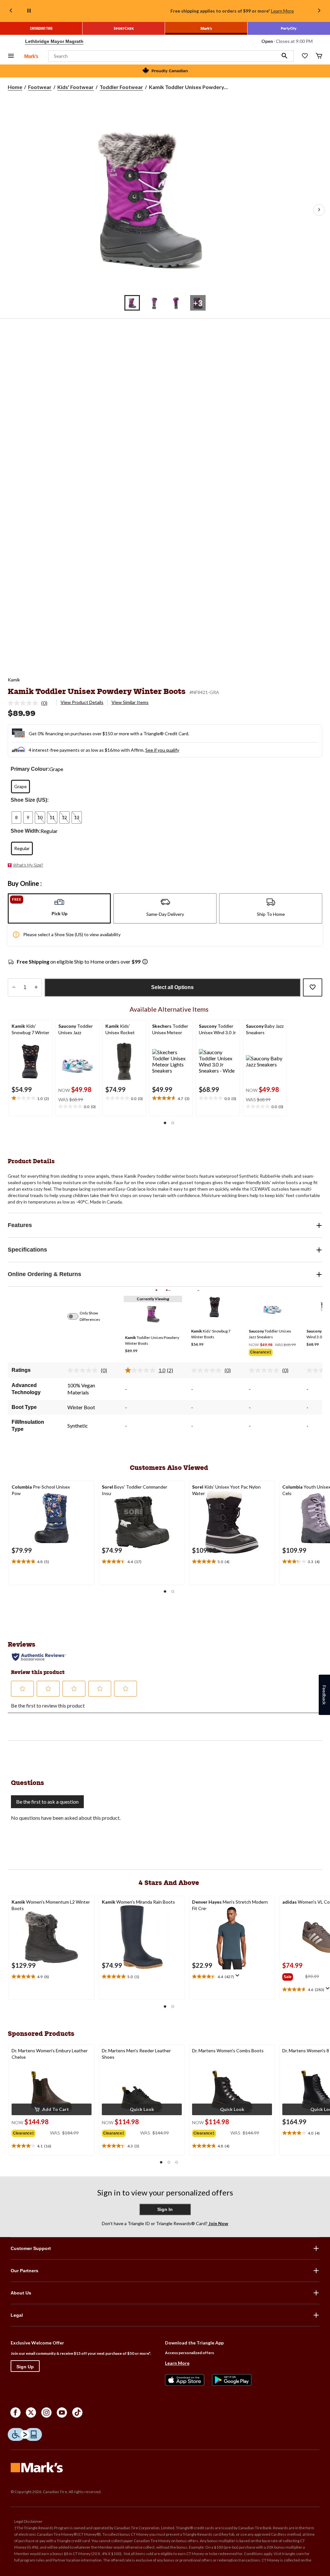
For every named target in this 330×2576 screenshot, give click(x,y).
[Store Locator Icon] (19, 41)
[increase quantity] (36, 987)
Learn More (282, 11)
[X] (31, 2413)
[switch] (76, 1316)
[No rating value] (24, 703)
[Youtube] (62, 2413)
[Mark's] (206, 28)
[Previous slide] (11, 11)
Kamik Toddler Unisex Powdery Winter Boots (97, 691)
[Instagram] (46, 2413)
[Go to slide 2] (154, 303)
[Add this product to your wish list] (313, 987)
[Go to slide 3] (176, 303)
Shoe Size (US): (30, 800)
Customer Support (31, 2248)
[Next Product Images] (319, 210)
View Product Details (82, 702)
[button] (285, 56)
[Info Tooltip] (145, 962)
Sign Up (25, 2367)
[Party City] (289, 28)
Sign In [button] (165, 2209)
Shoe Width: (26, 831)
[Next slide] (319, 11)
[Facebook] (15, 2413)
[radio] (20, 787)
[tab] (59, 908)
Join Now (218, 2223)
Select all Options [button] (172, 987)
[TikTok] (77, 2413)
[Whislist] (305, 56)
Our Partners (24, 2271)
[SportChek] (124, 28)
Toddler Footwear (121, 87)
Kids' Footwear (76, 87)
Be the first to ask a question (47, 1802)
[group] (272, 1353)
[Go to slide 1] (132, 303)
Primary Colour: (30, 769)
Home (15, 87)
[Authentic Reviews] (39, 1657)
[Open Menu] (11, 56)
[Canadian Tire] (41, 28)
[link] (30, 703)
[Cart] (319, 56)
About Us (21, 2293)
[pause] (29, 11)
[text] (30, 1098)
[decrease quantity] (14, 987)
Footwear (40, 87)
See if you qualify (162, 750)
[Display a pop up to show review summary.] (239, 1977)
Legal (17, 2315)
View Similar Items (130, 702)
